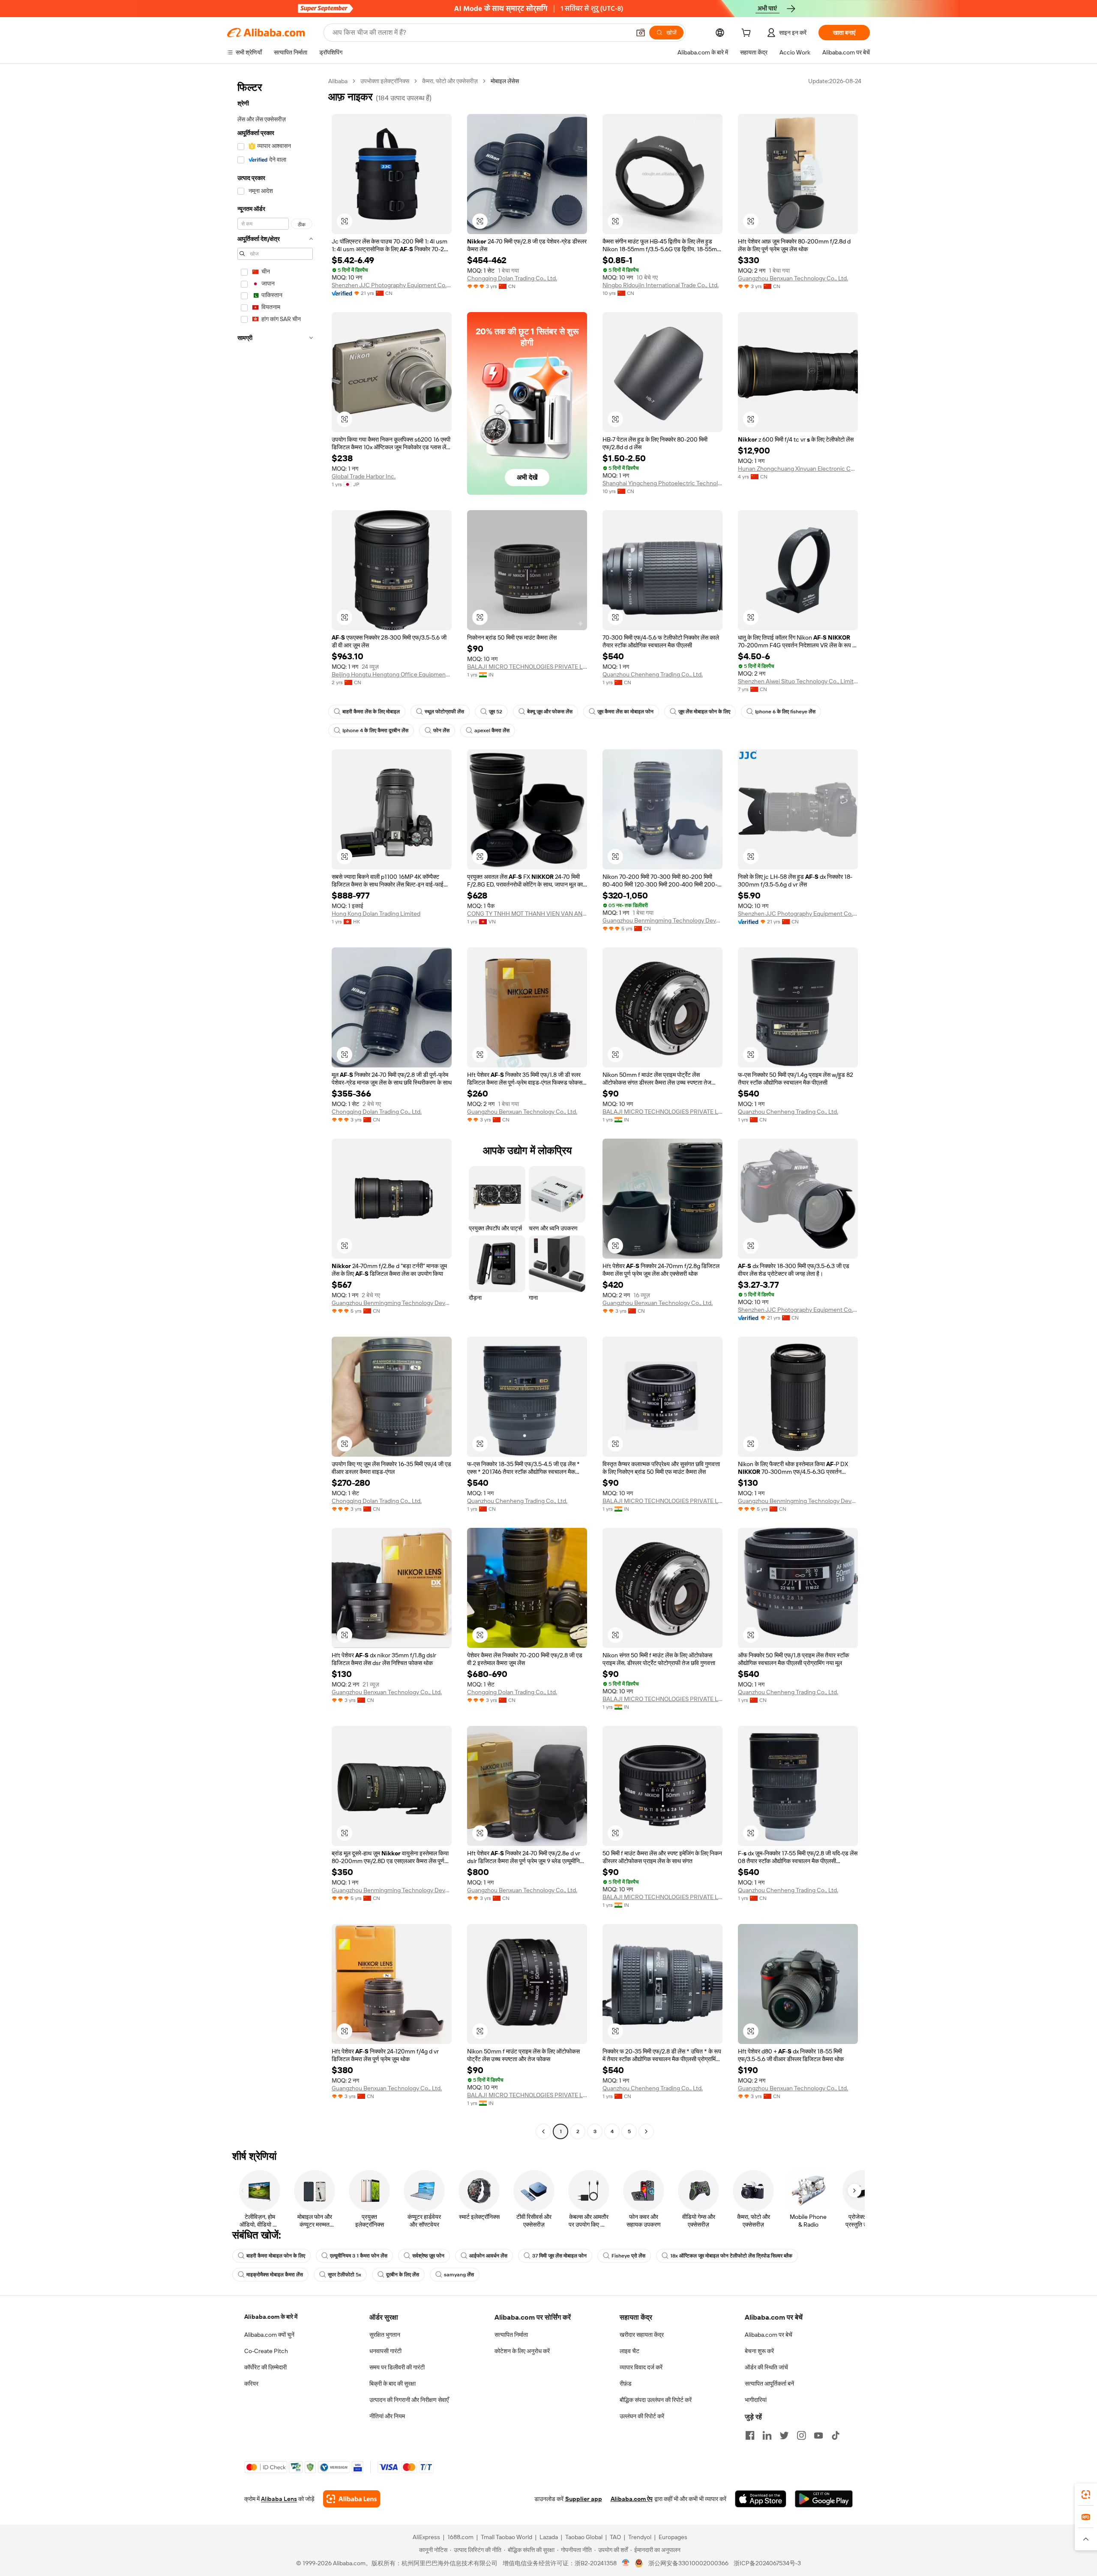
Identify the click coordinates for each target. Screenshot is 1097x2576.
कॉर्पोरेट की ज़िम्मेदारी (265, 2367)
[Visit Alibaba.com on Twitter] (784, 2435)
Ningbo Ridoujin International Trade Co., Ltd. (661, 285)
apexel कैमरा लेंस (492, 730)
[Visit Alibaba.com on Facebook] (750, 2435)
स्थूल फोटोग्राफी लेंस (444, 712)
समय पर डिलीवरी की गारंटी (397, 2367)
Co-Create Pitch (266, 2351)
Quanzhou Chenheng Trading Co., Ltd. (653, 674)
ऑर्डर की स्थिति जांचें (766, 2367)
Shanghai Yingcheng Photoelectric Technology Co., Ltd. (662, 483)
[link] (1086, 2495)
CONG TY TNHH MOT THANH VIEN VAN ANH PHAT (527, 914)
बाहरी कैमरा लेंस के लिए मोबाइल (371, 712)
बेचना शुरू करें (759, 2351)
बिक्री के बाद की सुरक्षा (393, 2384)
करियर (251, 2384)
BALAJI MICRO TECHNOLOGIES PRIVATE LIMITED (527, 667)
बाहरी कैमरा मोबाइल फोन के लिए (276, 2256)
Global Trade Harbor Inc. (364, 476)
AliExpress (426, 2537)
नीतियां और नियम (387, 2416)
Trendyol (640, 2537)
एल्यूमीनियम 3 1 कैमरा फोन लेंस (359, 2256)
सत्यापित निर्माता (511, 2335)
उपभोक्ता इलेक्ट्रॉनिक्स (385, 81)
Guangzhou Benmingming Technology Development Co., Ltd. (662, 920)
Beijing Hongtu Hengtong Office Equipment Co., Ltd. (392, 674)
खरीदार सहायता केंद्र (642, 2335)
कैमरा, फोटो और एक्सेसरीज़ (450, 81)
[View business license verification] (626, 2563)
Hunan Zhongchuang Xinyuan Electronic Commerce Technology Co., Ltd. (798, 469)
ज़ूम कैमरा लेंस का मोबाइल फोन (625, 712)
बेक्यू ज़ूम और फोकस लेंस (550, 712)
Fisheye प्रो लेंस (628, 2256)
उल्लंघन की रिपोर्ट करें (642, 2416)
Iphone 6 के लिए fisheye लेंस (785, 712)
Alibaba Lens (279, 2499)
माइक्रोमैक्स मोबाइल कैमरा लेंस (275, 2275)
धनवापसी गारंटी (385, 2351)
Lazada (549, 2537)
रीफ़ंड (626, 2384)
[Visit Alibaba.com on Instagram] (801, 2435)
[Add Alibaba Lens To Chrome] (352, 2499)
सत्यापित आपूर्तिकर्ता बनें (769, 2384)
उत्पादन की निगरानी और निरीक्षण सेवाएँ (409, 2400)
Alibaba (338, 81)
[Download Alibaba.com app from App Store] (761, 2499)
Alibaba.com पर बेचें (769, 2335)
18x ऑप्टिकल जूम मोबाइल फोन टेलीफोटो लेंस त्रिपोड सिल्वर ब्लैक (731, 2256)
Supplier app (584, 2499)
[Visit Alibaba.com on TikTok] (836, 2435)
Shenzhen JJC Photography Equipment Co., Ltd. (392, 285)
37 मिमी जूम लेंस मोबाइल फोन (559, 2256)
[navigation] (275, 1107)
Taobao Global (584, 2537)
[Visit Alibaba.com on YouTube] (818, 2435)
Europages (673, 2537)
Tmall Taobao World (507, 2537)
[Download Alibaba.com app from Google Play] (824, 2499)
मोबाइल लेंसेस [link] (505, 81)
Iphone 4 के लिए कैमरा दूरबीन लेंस (375, 730)
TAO (615, 2537)
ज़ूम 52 (496, 712)
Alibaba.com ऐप (632, 2499)
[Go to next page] (646, 2131)
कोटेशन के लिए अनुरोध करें (522, 2351)
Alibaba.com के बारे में (271, 2317)
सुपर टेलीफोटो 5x (345, 2275)
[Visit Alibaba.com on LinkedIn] (767, 2435)
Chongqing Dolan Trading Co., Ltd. (512, 278)
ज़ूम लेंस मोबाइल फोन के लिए (704, 712)
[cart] (748, 34)
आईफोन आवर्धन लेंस (488, 2256)
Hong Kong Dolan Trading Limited (376, 914)
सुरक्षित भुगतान (385, 2335)
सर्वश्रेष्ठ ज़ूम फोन (428, 2256)
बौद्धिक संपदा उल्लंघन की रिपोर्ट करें (656, 2400)
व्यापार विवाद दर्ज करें (641, 2367)
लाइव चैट (629, 2351)
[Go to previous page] (543, 2131)
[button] (641, 33)
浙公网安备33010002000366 (688, 2563)
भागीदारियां (756, 2400)
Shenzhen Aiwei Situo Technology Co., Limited (798, 681)
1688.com (460, 2537)
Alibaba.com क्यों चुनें (269, 2335)
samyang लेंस (459, 2275)
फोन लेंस (441, 730)
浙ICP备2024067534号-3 (767, 2563)
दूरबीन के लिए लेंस (403, 2275)
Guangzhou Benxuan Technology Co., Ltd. (793, 278)
